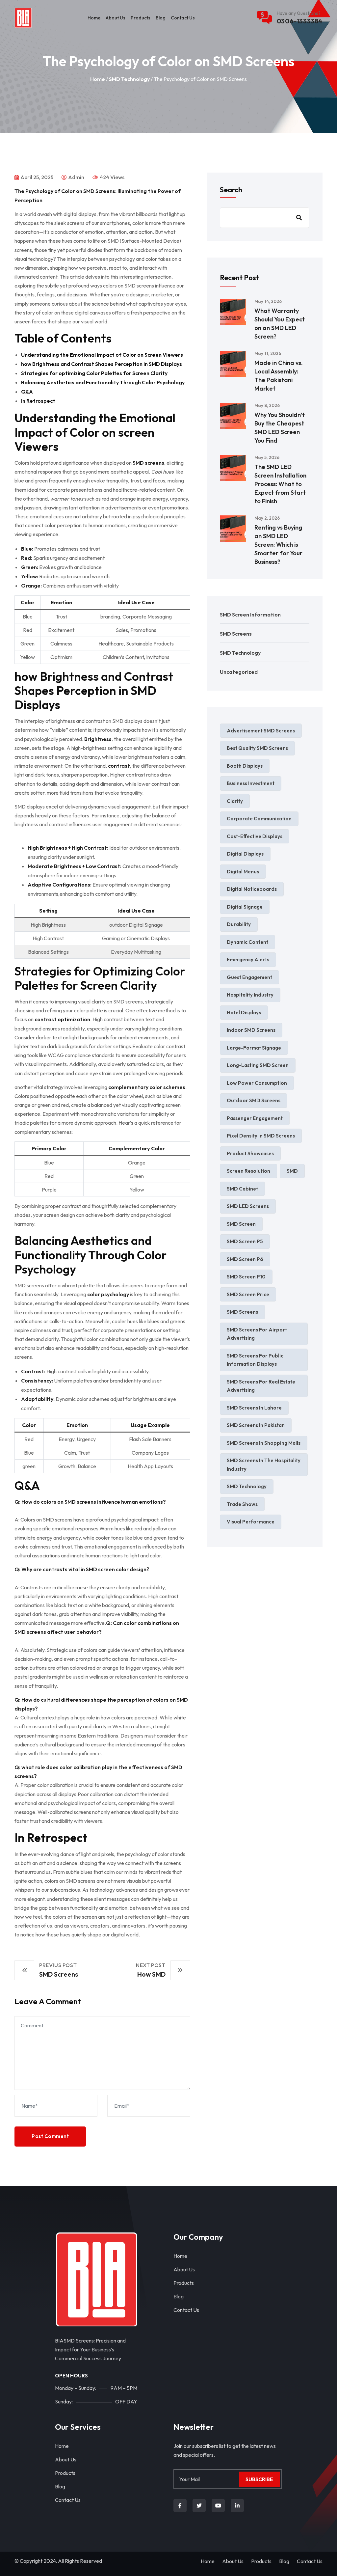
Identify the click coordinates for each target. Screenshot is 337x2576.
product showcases (250, 1153)
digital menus (243, 872)
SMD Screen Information (250, 615)
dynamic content (247, 942)
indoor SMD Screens (251, 1030)
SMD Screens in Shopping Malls (264, 1443)
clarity (235, 801)
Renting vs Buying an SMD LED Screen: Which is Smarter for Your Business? (278, 545)
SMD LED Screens (248, 1206)
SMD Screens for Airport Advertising (257, 1334)
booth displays (245, 766)
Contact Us (183, 18)
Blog (161, 18)
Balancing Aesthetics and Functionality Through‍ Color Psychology (103, 382)
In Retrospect (38, 401)
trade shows (242, 1504)
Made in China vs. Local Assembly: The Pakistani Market (279, 376)
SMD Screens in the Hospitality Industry (264, 1465)
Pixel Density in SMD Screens (261, 1136)
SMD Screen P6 (245, 1259)
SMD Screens (236, 634)
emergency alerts (248, 959)
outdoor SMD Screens (254, 1100)
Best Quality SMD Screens (257, 748)
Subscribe (259, 2479)
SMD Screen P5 (245, 1241)
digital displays (245, 854)
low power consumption (257, 1083)
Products (141, 18)
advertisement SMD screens (261, 731)
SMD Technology (129, 79)
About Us (116, 18)
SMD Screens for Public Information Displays (255, 1360)
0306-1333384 (300, 21)
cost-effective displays (255, 836)
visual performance (251, 1522)
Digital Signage (245, 907)
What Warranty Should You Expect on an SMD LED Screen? (280, 324)
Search (231, 190)
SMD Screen (241, 1224)
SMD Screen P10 (246, 1277)
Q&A (27, 392)
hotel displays (244, 1013)
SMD (292, 1171)
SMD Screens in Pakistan (256, 1425)
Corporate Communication (259, 819)
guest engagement (249, 977)
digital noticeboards (252, 889)
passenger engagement (255, 1118)
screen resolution (248, 1171)
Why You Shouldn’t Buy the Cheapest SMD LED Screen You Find (280, 428)
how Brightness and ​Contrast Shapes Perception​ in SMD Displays (102, 364)
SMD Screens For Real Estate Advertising (261, 1386)
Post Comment (50, 2136)
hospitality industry (250, 995)
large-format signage (254, 1048)
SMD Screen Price (248, 1294)
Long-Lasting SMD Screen (258, 1065)
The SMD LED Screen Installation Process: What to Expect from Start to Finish (280, 484)
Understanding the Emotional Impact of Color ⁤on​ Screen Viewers (102, 355)
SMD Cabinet (242, 1189)
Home (94, 18)
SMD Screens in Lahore (254, 1408)
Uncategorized (239, 672)
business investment (251, 783)
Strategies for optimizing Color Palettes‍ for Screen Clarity (94, 373)
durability (239, 924)
